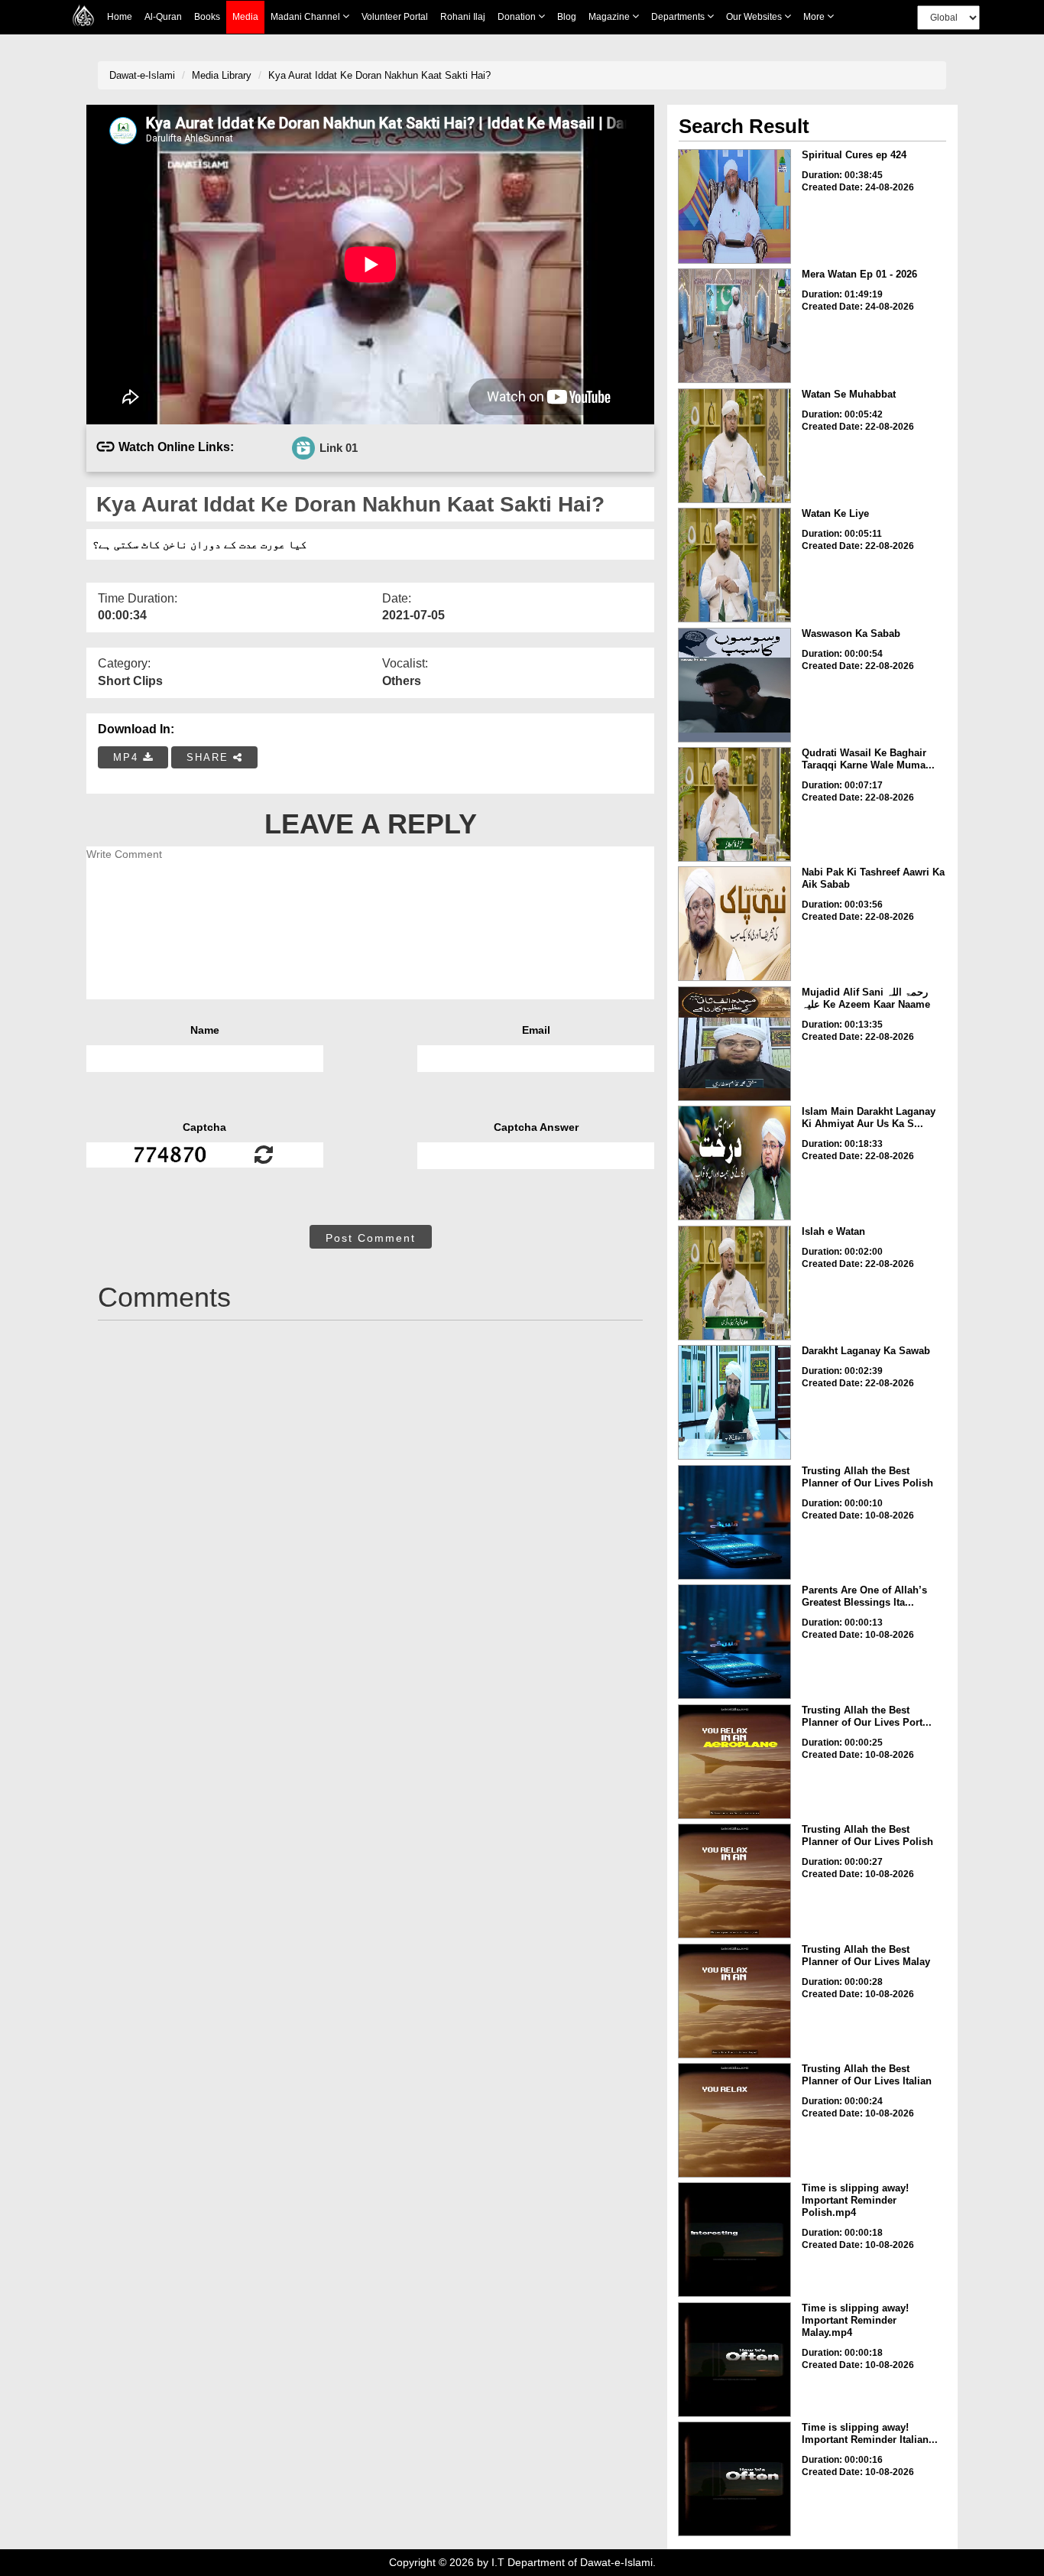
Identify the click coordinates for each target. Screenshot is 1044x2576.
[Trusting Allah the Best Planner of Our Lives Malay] (734, 2001)
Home (120, 17)
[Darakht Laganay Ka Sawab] (734, 1402)
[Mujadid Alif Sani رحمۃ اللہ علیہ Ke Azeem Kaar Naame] (734, 1044)
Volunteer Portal (395, 17)
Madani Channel (306, 17)
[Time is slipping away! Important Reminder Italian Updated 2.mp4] (734, 2479)
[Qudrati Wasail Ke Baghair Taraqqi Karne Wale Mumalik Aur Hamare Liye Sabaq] (734, 804)
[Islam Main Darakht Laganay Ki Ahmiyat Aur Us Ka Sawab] (734, 1163)
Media (245, 17)
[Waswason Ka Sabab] (734, 685)
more (815, 17)
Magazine (610, 17)
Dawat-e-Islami (142, 75)
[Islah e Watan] (734, 1283)
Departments (679, 17)
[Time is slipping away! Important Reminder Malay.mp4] (734, 2360)
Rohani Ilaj (463, 17)
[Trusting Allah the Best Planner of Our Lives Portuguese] (734, 1762)
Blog (567, 17)
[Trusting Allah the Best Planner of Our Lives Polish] (734, 1522)
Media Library (222, 75)
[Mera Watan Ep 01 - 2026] (734, 326)
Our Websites (755, 17)
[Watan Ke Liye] (734, 565)
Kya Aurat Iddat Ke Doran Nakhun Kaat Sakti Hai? (379, 75)
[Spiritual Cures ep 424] (734, 206)
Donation (518, 17)
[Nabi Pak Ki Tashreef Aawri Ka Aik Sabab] (734, 924)
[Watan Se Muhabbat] (734, 446)
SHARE (210, 757)
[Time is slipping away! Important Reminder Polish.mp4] (734, 2240)
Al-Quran (163, 17)
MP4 (128, 757)
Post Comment (371, 1238)
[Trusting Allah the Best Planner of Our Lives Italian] (734, 2120)
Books (207, 17)
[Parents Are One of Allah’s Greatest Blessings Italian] (734, 1642)
